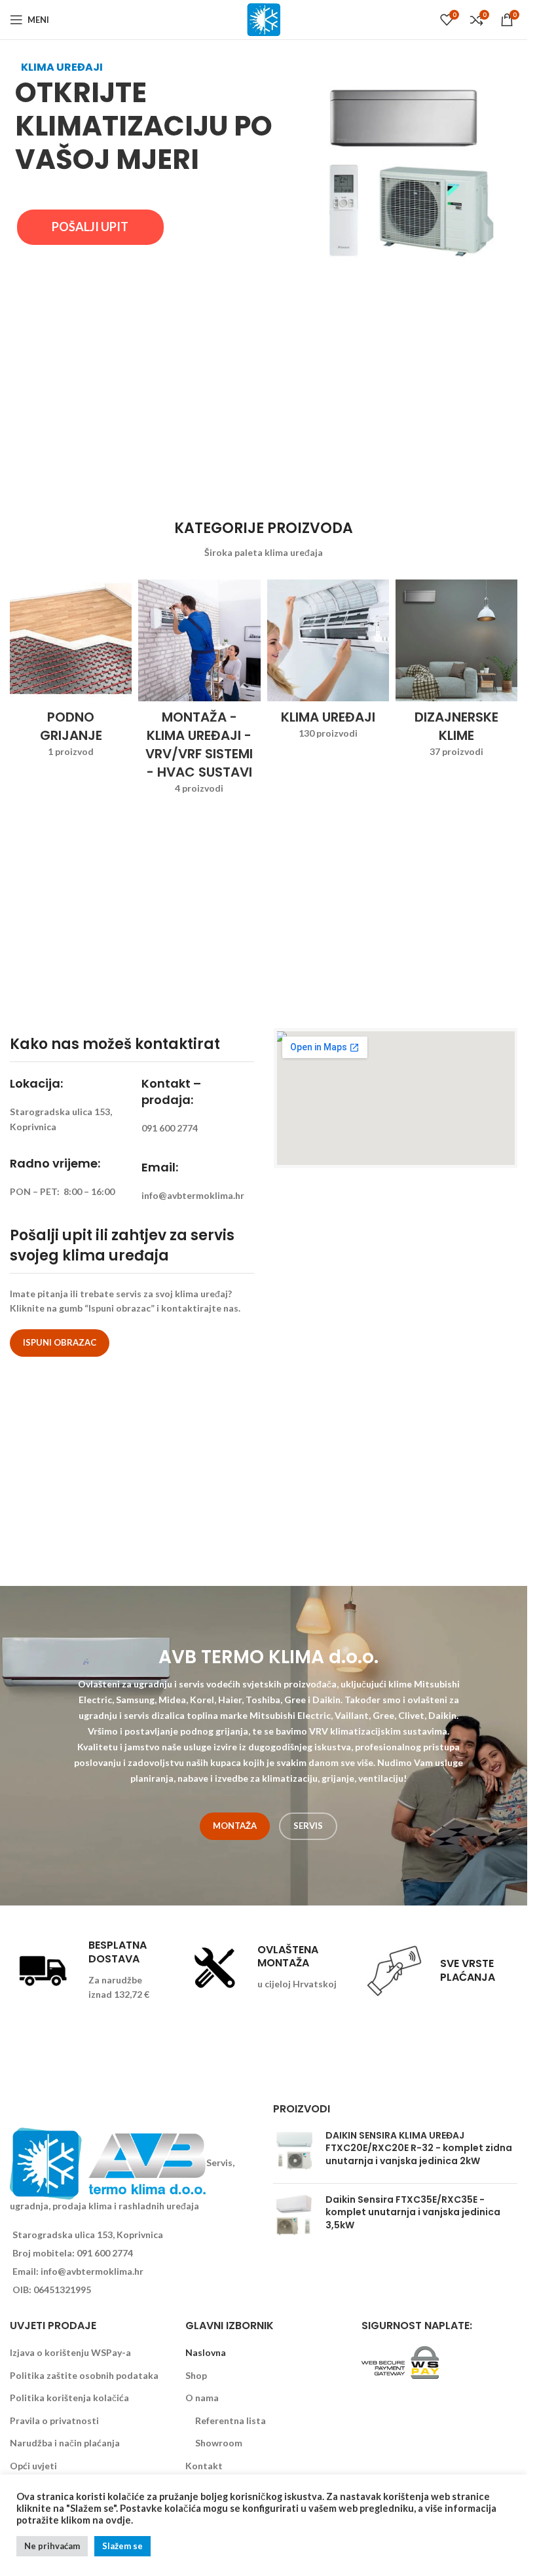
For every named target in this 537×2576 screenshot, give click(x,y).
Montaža (235, 1826)
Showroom (219, 2443)
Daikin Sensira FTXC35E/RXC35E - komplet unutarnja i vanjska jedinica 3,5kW (413, 2213)
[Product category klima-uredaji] (328, 664)
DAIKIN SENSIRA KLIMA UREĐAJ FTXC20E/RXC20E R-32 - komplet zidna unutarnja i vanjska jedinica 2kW (419, 2148)
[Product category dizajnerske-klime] (456, 673)
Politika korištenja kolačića (69, 2398)
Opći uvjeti (33, 2466)
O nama (202, 2398)
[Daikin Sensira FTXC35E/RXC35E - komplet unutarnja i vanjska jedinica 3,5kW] (294, 2216)
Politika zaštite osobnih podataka (84, 2375)
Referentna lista (231, 2420)
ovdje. (119, 2520)
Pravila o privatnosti (54, 2420)
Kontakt (204, 2466)
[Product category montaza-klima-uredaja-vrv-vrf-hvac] (199, 691)
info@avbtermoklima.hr (92, 2271)
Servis (308, 1826)
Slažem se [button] (122, 2546)
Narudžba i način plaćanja (65, 2443)
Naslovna (206, 2352)
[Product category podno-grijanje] (71, 673)
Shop (196, 2375)
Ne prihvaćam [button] (52, 2546)
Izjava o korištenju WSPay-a (70, 2352)
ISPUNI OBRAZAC (60, 1342)
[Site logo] (264, 19)
